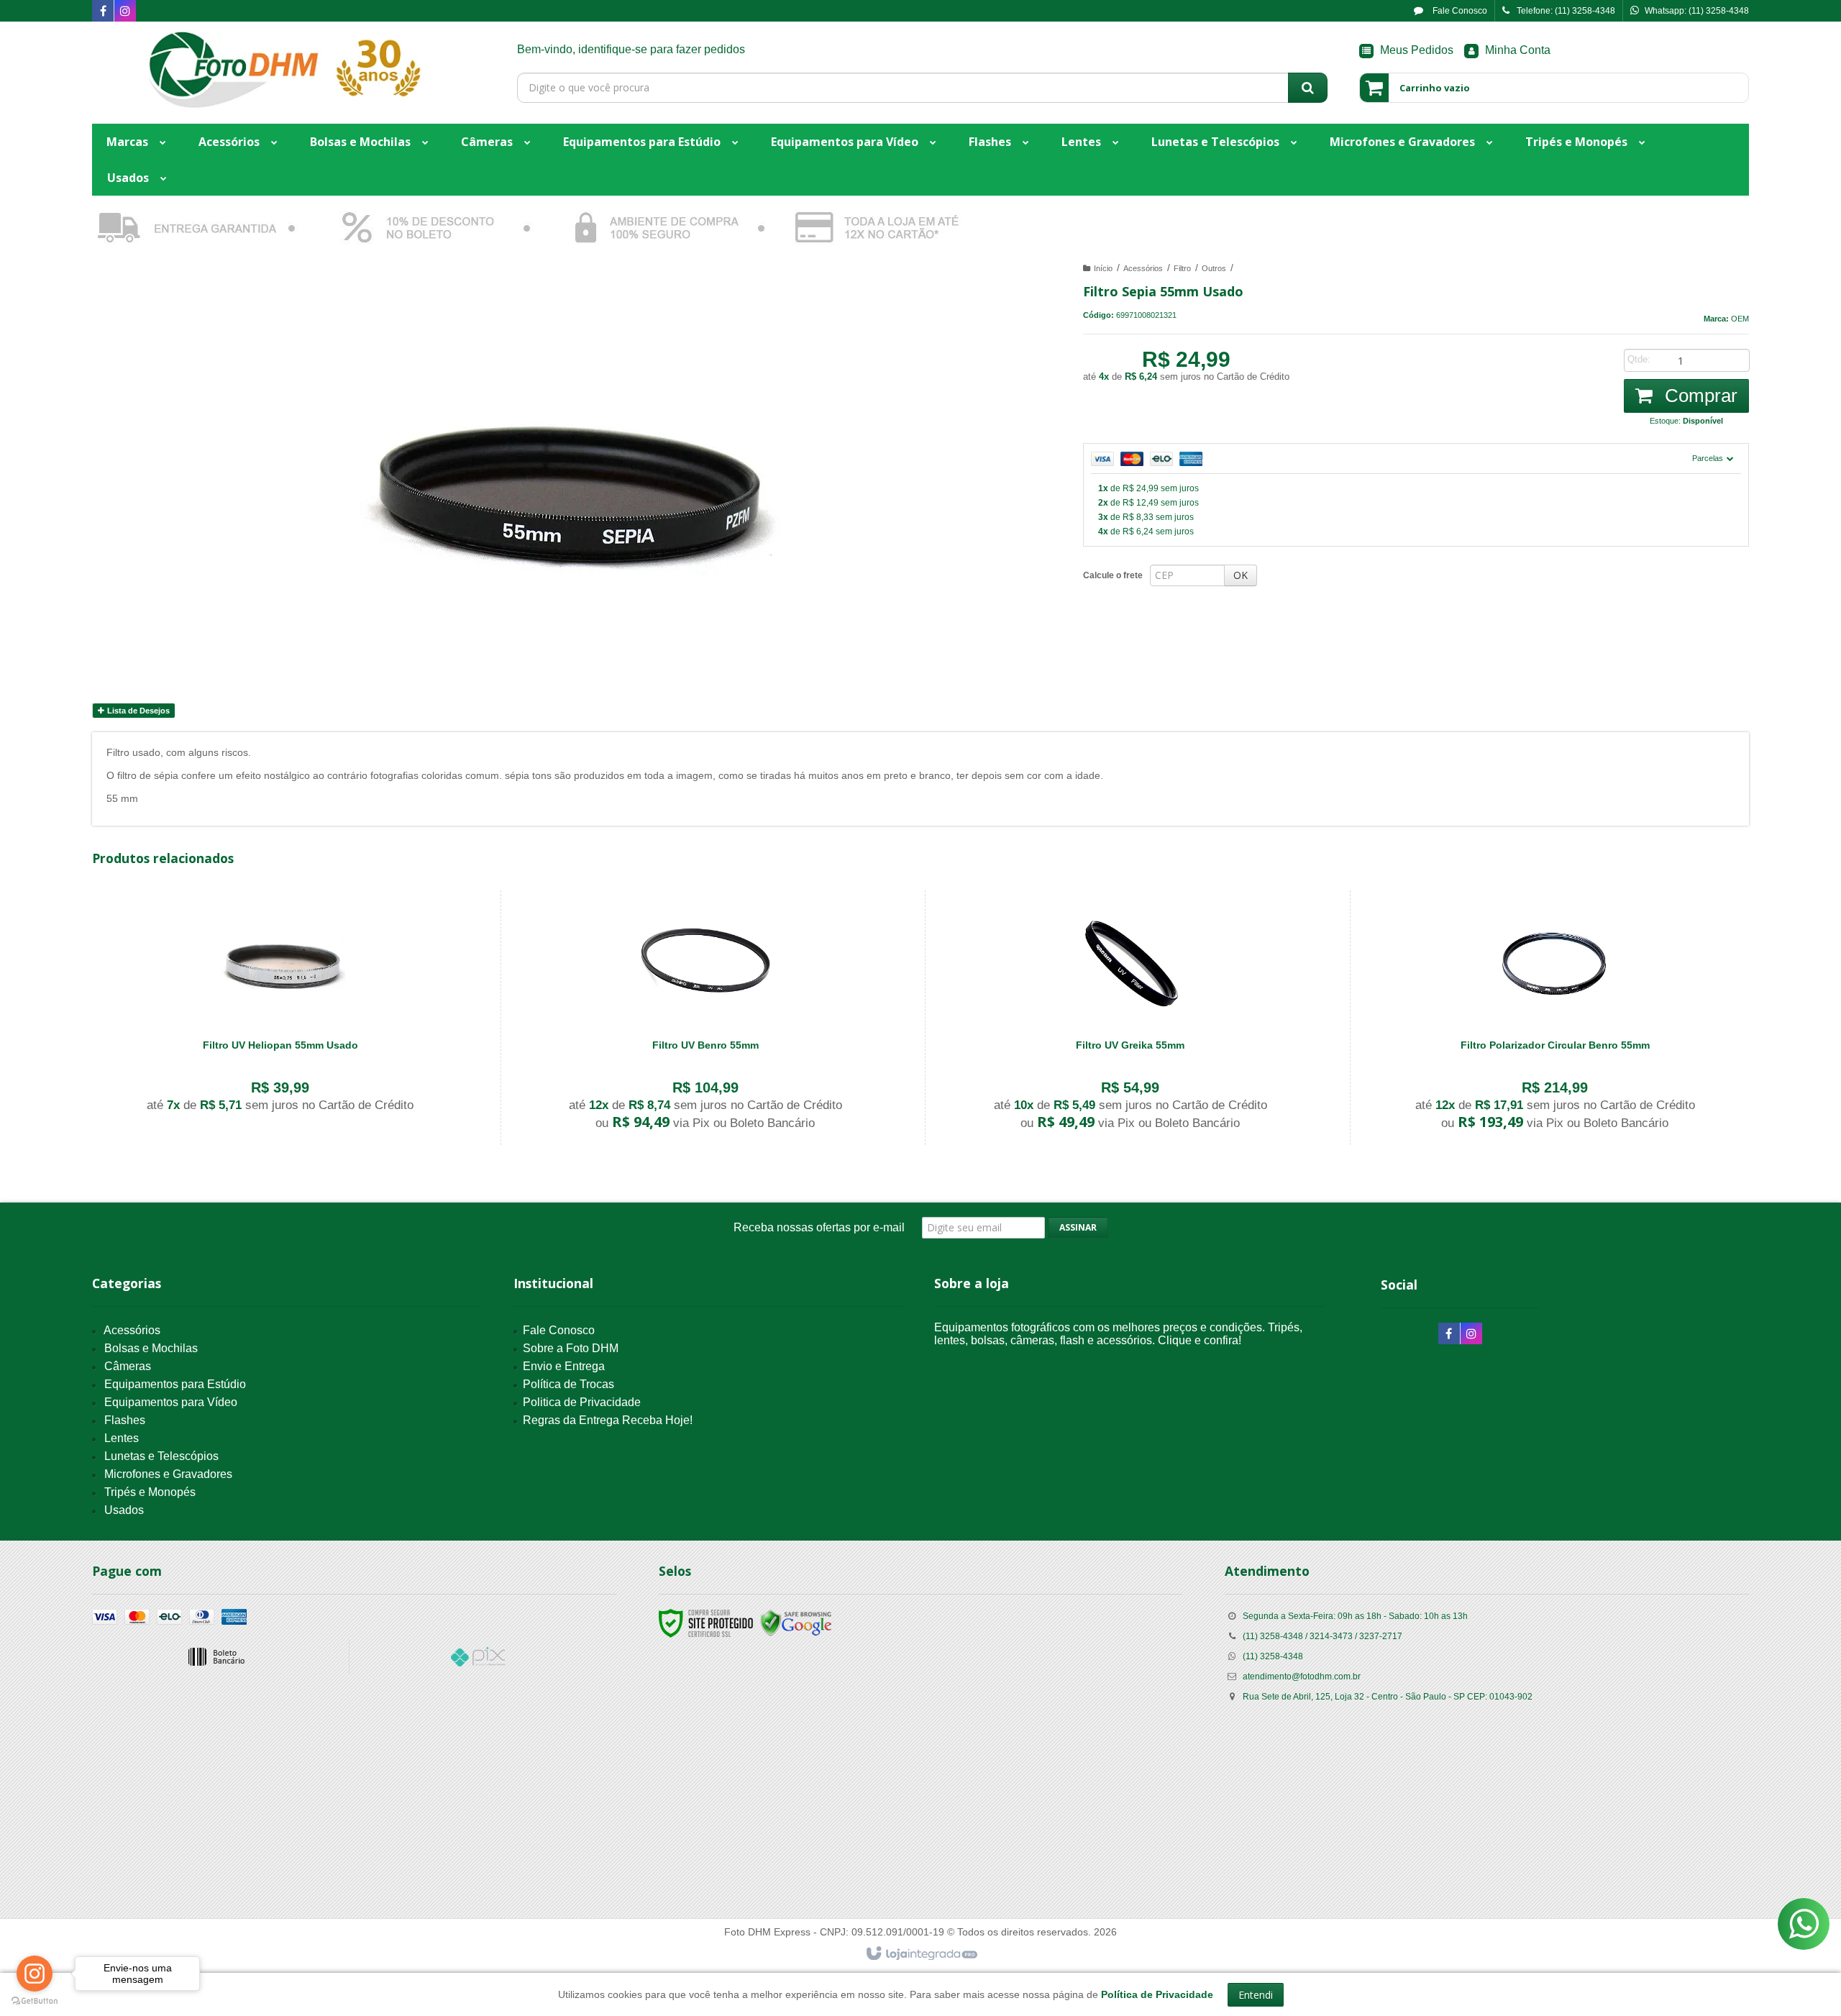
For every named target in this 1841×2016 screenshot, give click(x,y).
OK (1241, 575)
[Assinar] (1078, 1228)
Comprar (1699, 396)
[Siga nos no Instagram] (125, 12)
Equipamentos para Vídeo (171, 1402)
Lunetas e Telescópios (161, 1456)
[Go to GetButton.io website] (35, 2001)
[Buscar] (1308, 88)
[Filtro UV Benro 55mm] (706, 1018)
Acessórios (1143, 268)
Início (1103, 268)
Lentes (122, 1438)
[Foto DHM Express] (283, 69)
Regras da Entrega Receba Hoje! (608, 1420)
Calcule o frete (1113, 575)
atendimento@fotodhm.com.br (1302, 1677)
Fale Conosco (1459, 11)
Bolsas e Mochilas (151, 1348)
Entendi (1256, 1995)
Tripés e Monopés (150, 1492)
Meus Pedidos (1417, 50)
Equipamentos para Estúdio (175, 1384)
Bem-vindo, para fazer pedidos (631, 49)
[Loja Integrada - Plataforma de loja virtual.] (921, 1954)
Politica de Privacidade (582, 1402)
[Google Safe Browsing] (796, 1623)
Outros (1214, 268)
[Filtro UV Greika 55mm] (1130, 1018)
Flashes (125, 1420)
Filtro (1182, 268)
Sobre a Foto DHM (571, 1348)
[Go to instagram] (35, 1974)
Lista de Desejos (137, 711)
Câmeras (128, 1366)
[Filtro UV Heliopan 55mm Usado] (280, 1010)
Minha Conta (1518, 50)
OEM (1740, 319)
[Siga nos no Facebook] (103, 12)
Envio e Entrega (564, 1366)
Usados (124, 1510)
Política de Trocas (568, 1384)
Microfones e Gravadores (168, 1474)
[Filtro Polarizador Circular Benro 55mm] (1555, 1018)
